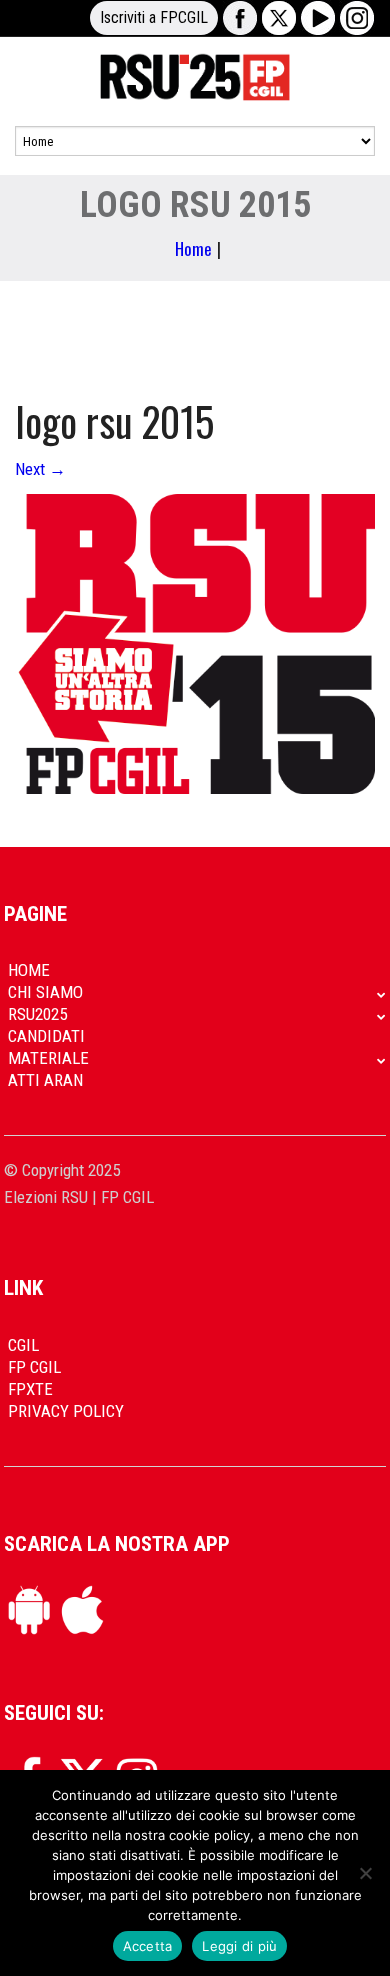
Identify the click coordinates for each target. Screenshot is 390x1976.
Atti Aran (45, 1080)
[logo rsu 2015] (195, 644)
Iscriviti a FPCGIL (154, 17)
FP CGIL (34, 1367)
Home (193, 248)
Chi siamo (45, 992)
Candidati (46, 1036)
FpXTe (30, 1389)
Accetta (148, 1946)
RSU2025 (37, 1014)
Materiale (48, 1058)
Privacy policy (66, 1411)
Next (40, 469)
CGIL (23, 1345)
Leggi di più (239, 1946)
